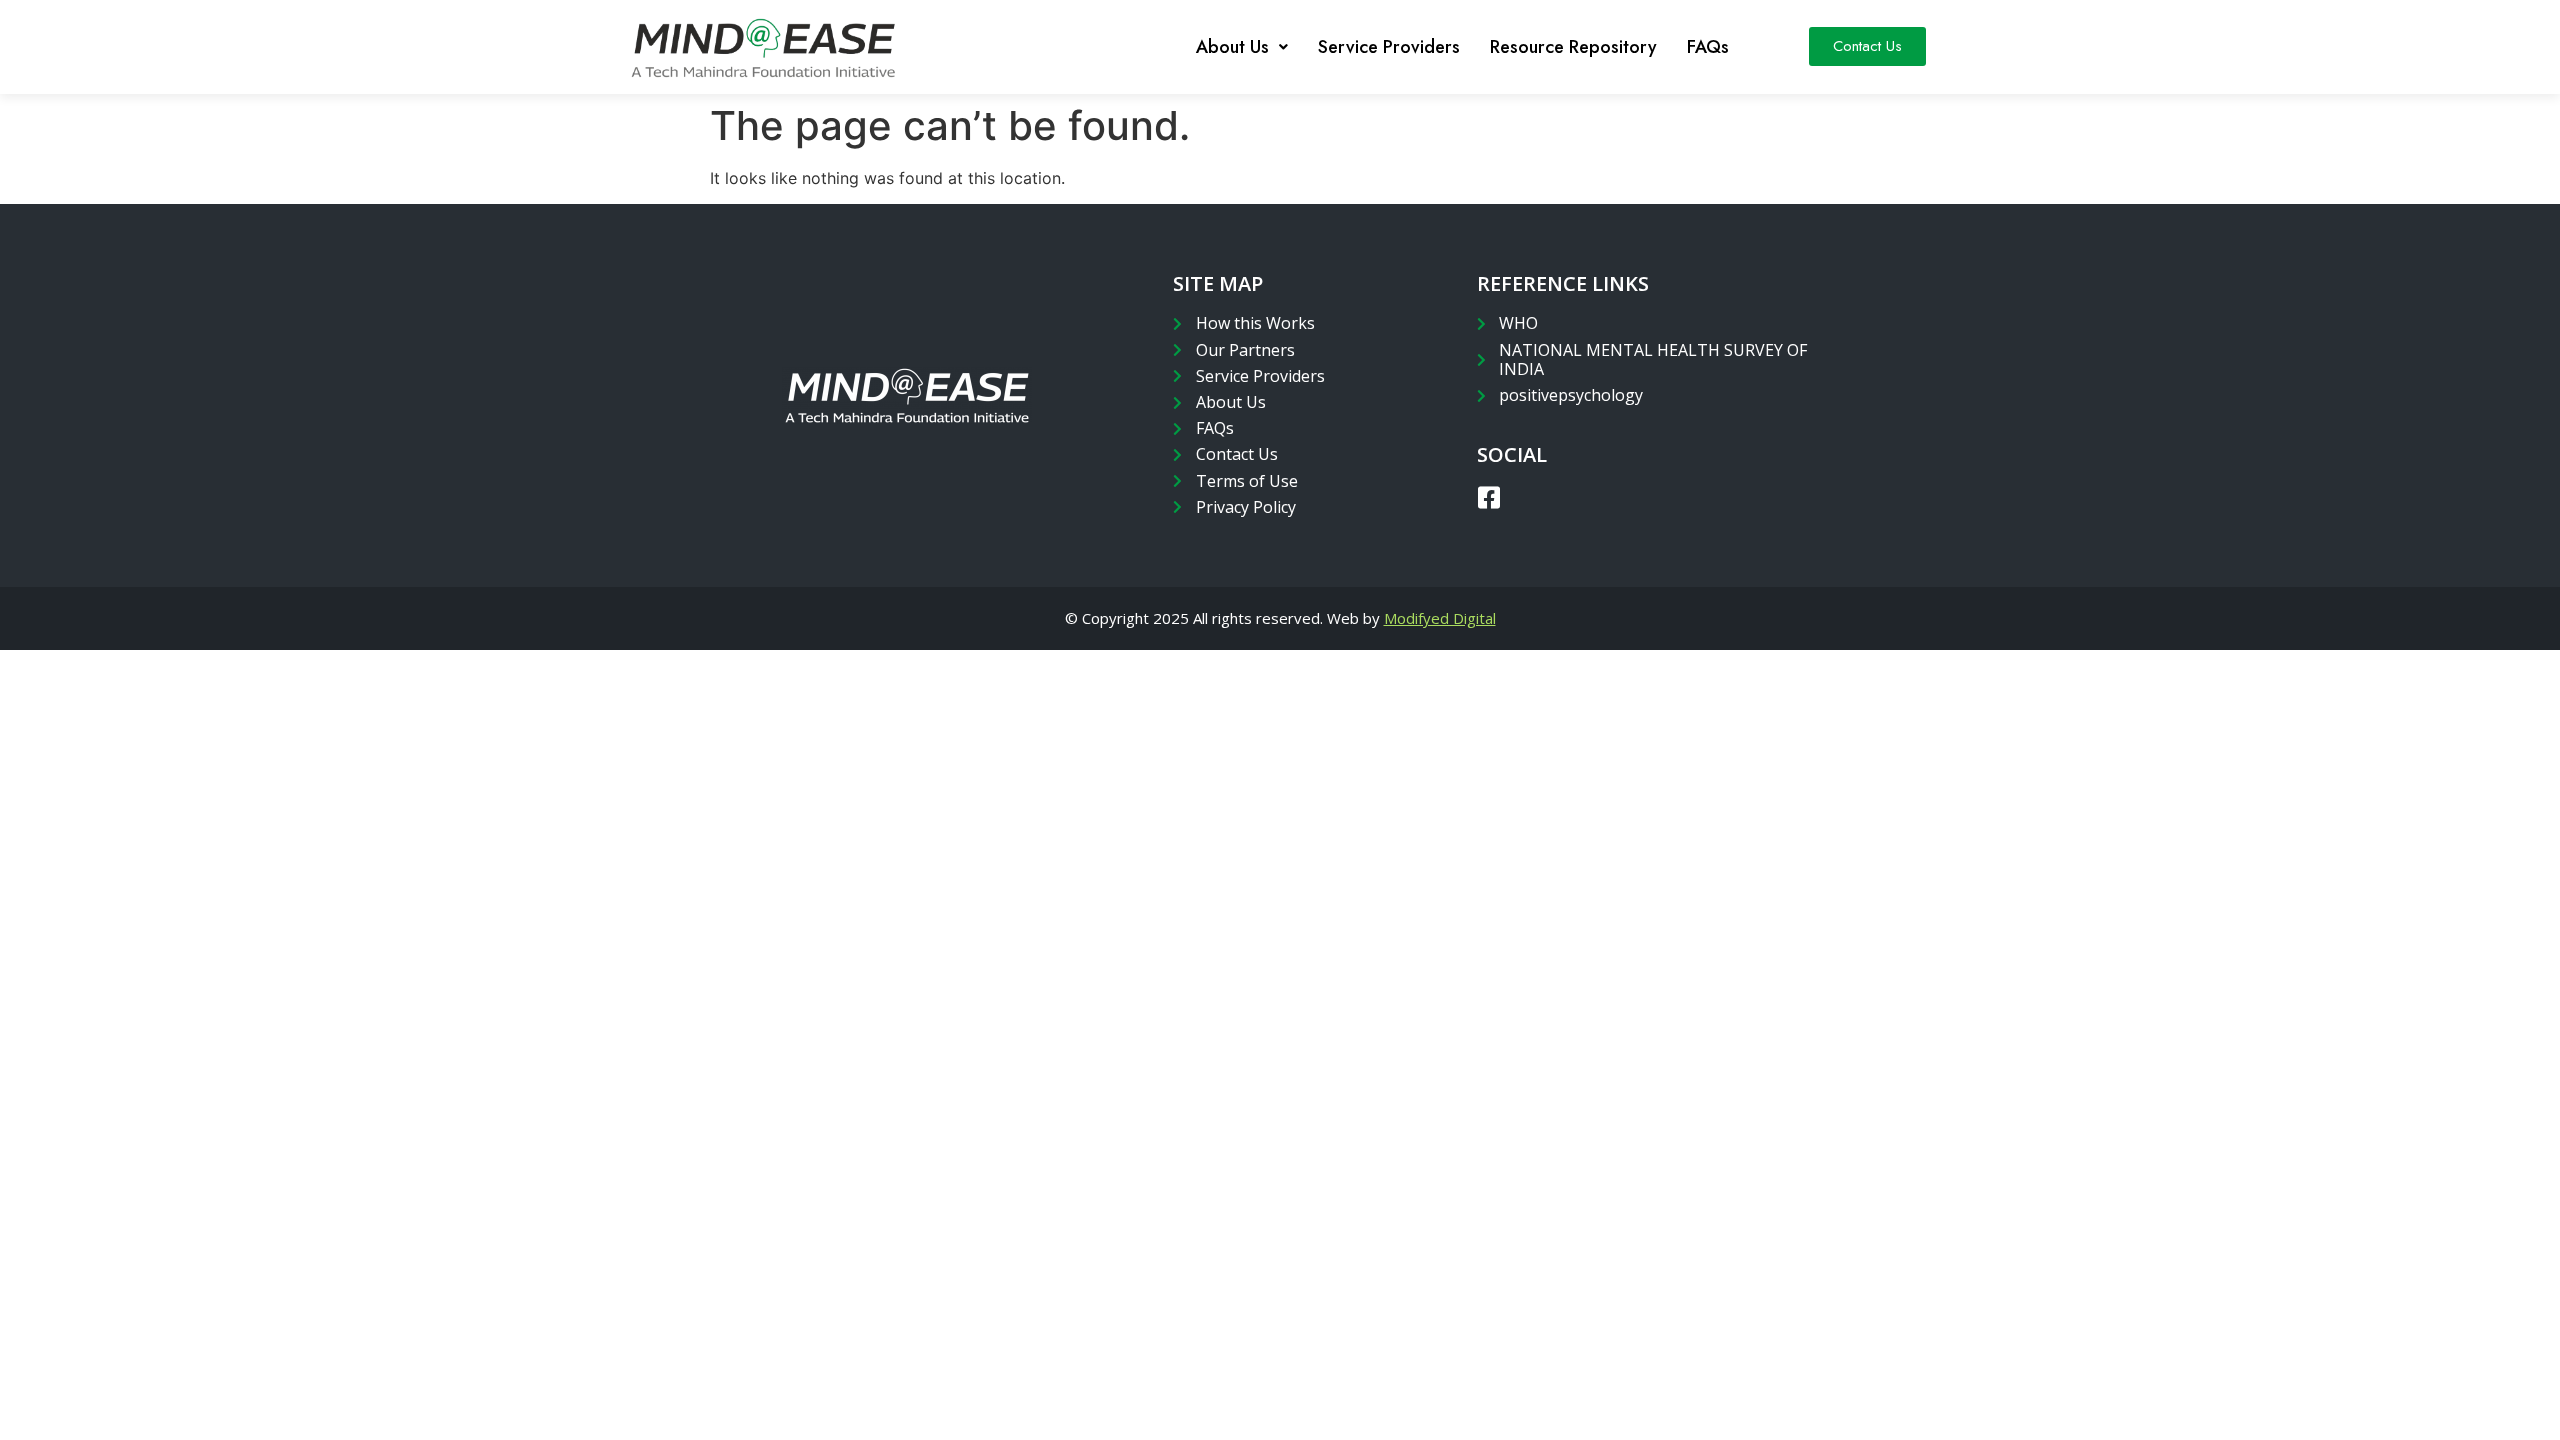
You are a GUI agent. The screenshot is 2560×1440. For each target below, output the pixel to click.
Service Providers (1389, 47)
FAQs (1708, 47)
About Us (1232, 47)
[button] (1867, 46)
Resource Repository (1573, 47)
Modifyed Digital (1440, 618)
